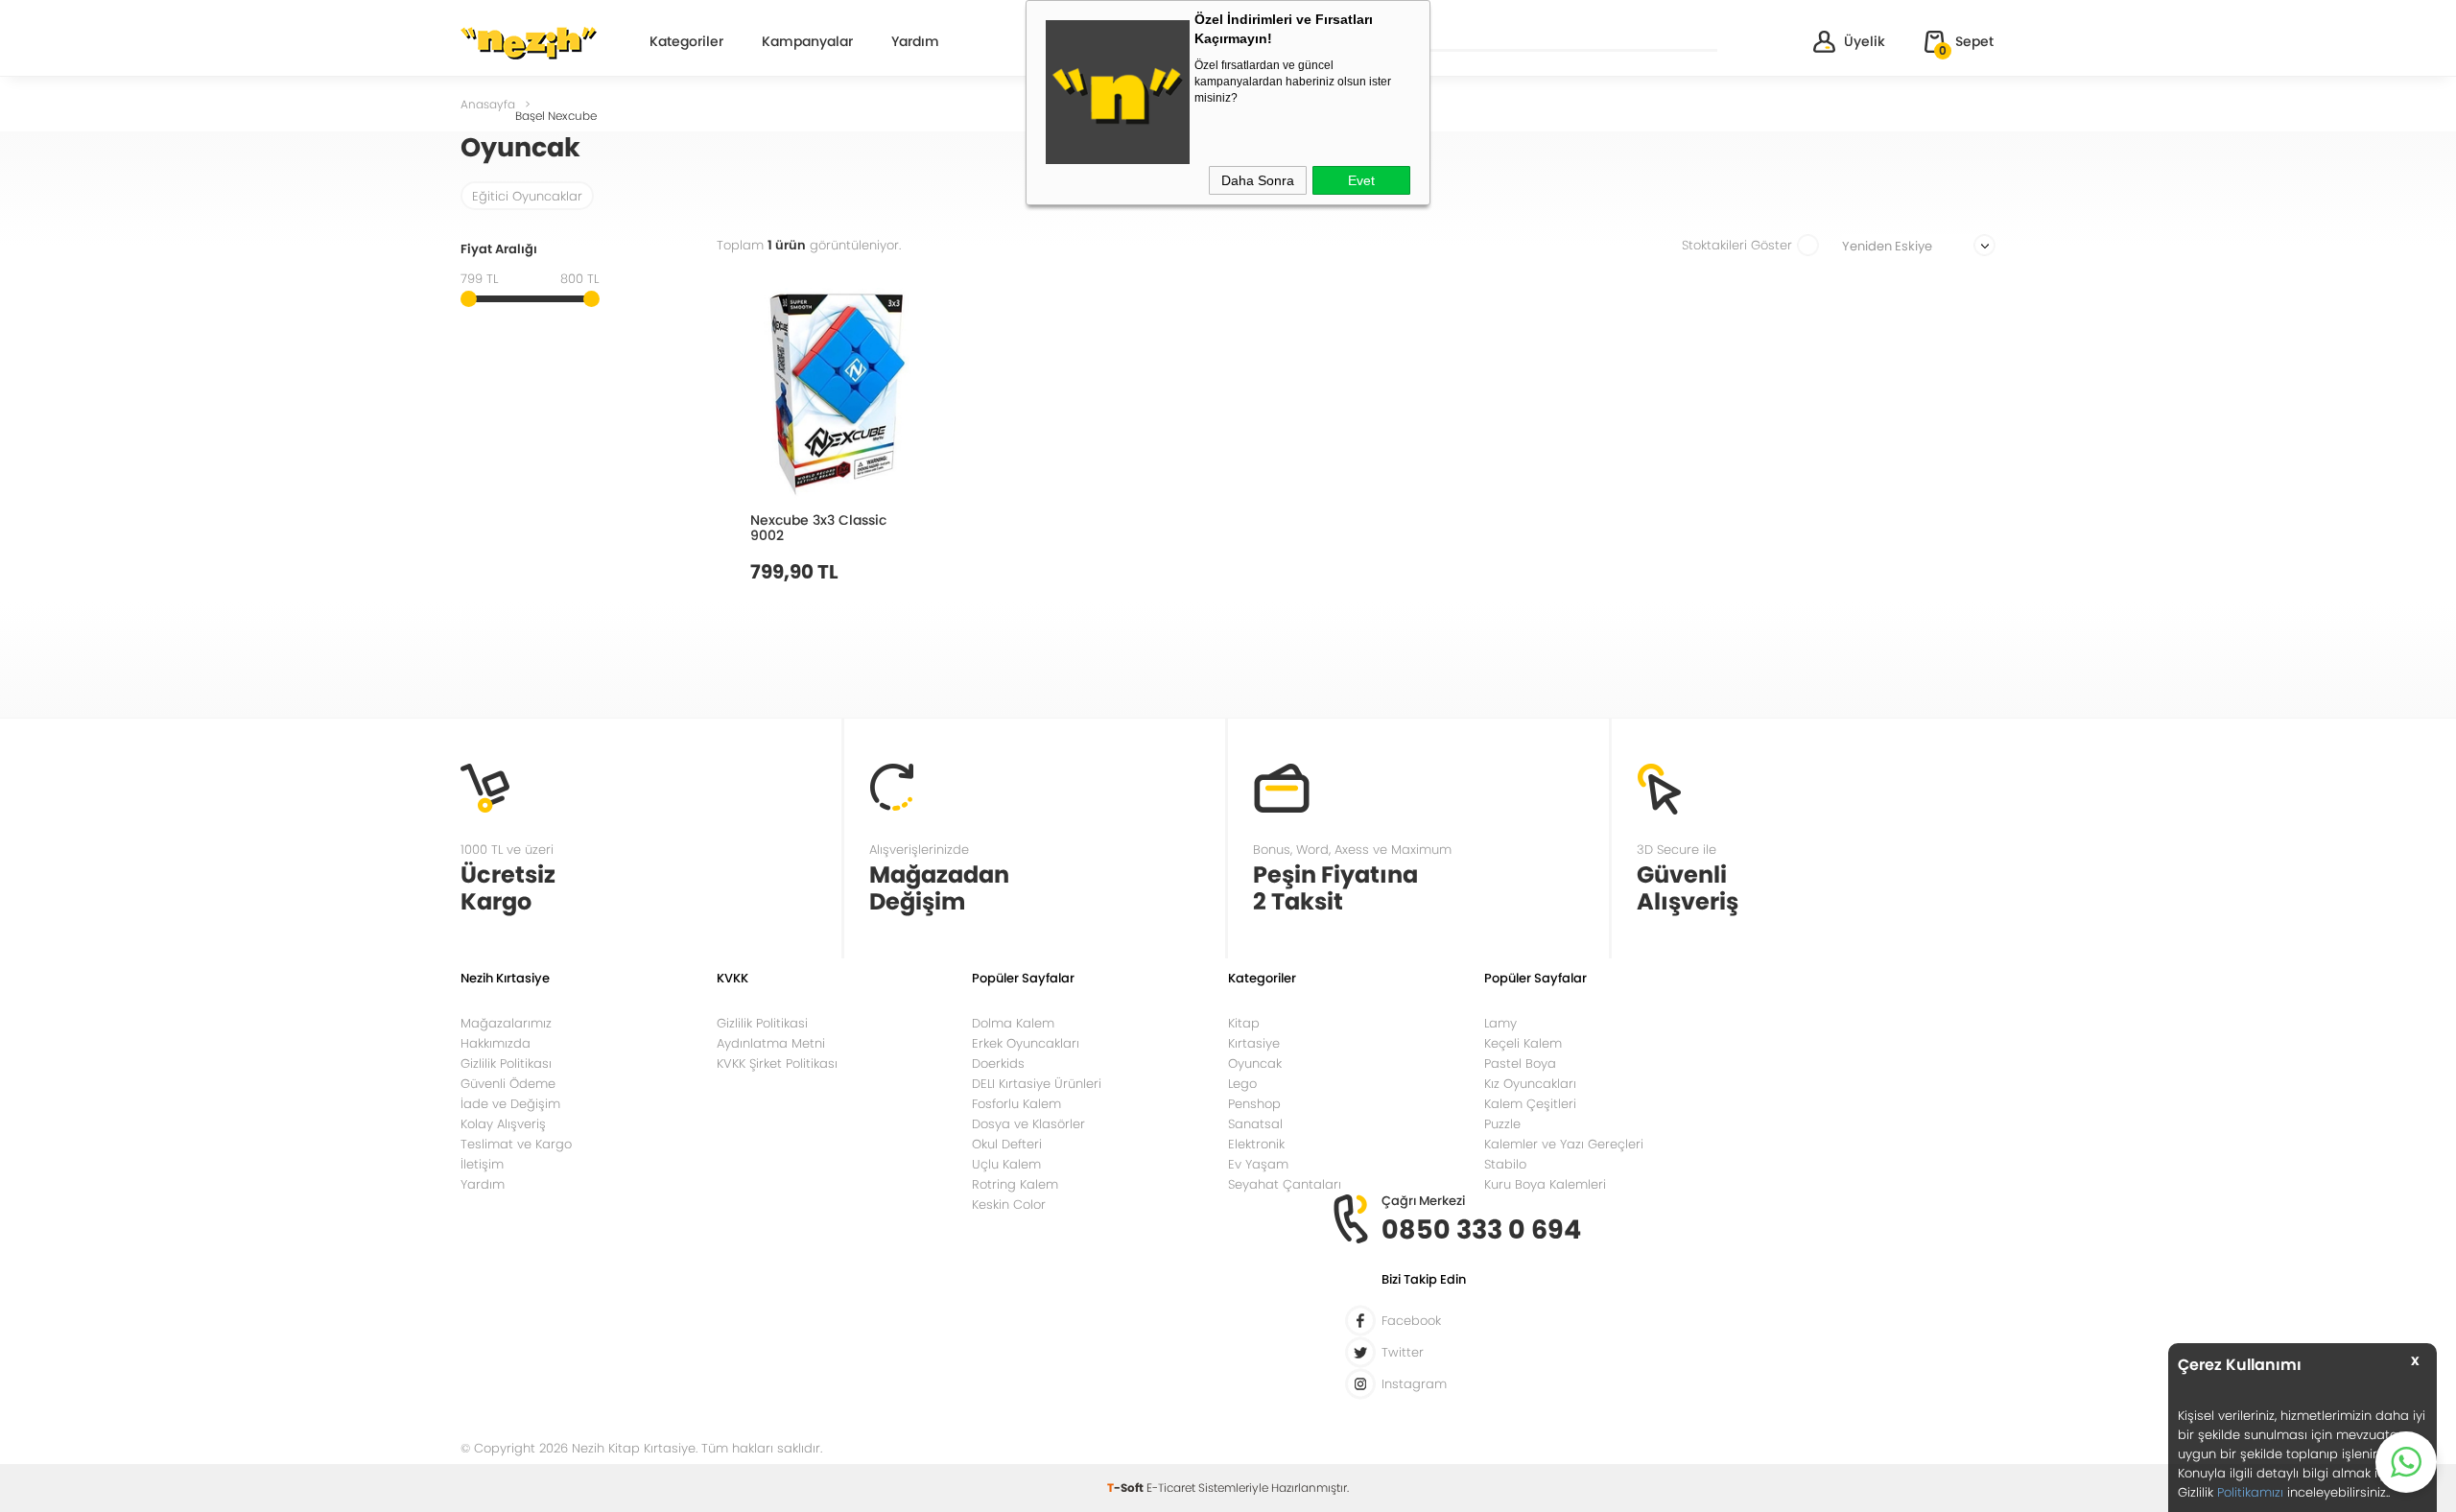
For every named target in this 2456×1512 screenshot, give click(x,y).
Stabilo (1505, 1164)
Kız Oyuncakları (1530, 1084)
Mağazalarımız (506, 1023)
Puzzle (1502, 1124)
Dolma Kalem (1013, 1023)
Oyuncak (1255, 1063)
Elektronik (1256, 1144)
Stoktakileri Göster (1737, 245)
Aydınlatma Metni (771, 1043)
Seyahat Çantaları (1285, 1184)
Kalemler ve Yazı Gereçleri (1564, 1144)
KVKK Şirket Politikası (777, 1063)
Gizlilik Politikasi (762, 1023)
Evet (1361, 180)
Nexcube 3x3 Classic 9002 (818, 527)
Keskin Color (1009, 1205)
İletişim (482, 1164)
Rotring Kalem (1015, 1184)
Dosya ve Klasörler (1028, 1124)
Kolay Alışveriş (503, 1124)
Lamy (1500, 1023)
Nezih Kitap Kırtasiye (529, 43)
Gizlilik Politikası (506, 1063)
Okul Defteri (1007, 1144)
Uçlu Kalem (1006, 1164)
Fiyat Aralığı (499, 250)
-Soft (1127, 1488)
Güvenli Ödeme (508, 1084)
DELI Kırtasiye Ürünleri (1037, 1084)
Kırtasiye (1254, 1043)
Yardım (915, 43)
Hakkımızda (496, 1043)
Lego (1242, 1084)
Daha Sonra (1258, 180)
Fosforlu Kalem (1016, 1104)
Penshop (1254, 1104)
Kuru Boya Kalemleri (1545, 1184)
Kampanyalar (807, 43)
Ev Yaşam (1258, 1164)
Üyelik (1865, 41)
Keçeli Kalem (1523, 1043)
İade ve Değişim (510, 1104)
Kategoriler (686, 43)
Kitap (1244, 1023)
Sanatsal (1255, 1124)
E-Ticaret (1171, 1488)
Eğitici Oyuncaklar (527, 196)
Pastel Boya (1520, 1063)
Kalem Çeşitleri (1530, 1104)
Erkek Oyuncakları (1026, 1043)
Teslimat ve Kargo (516, 1144)
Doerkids (998, 1063)
